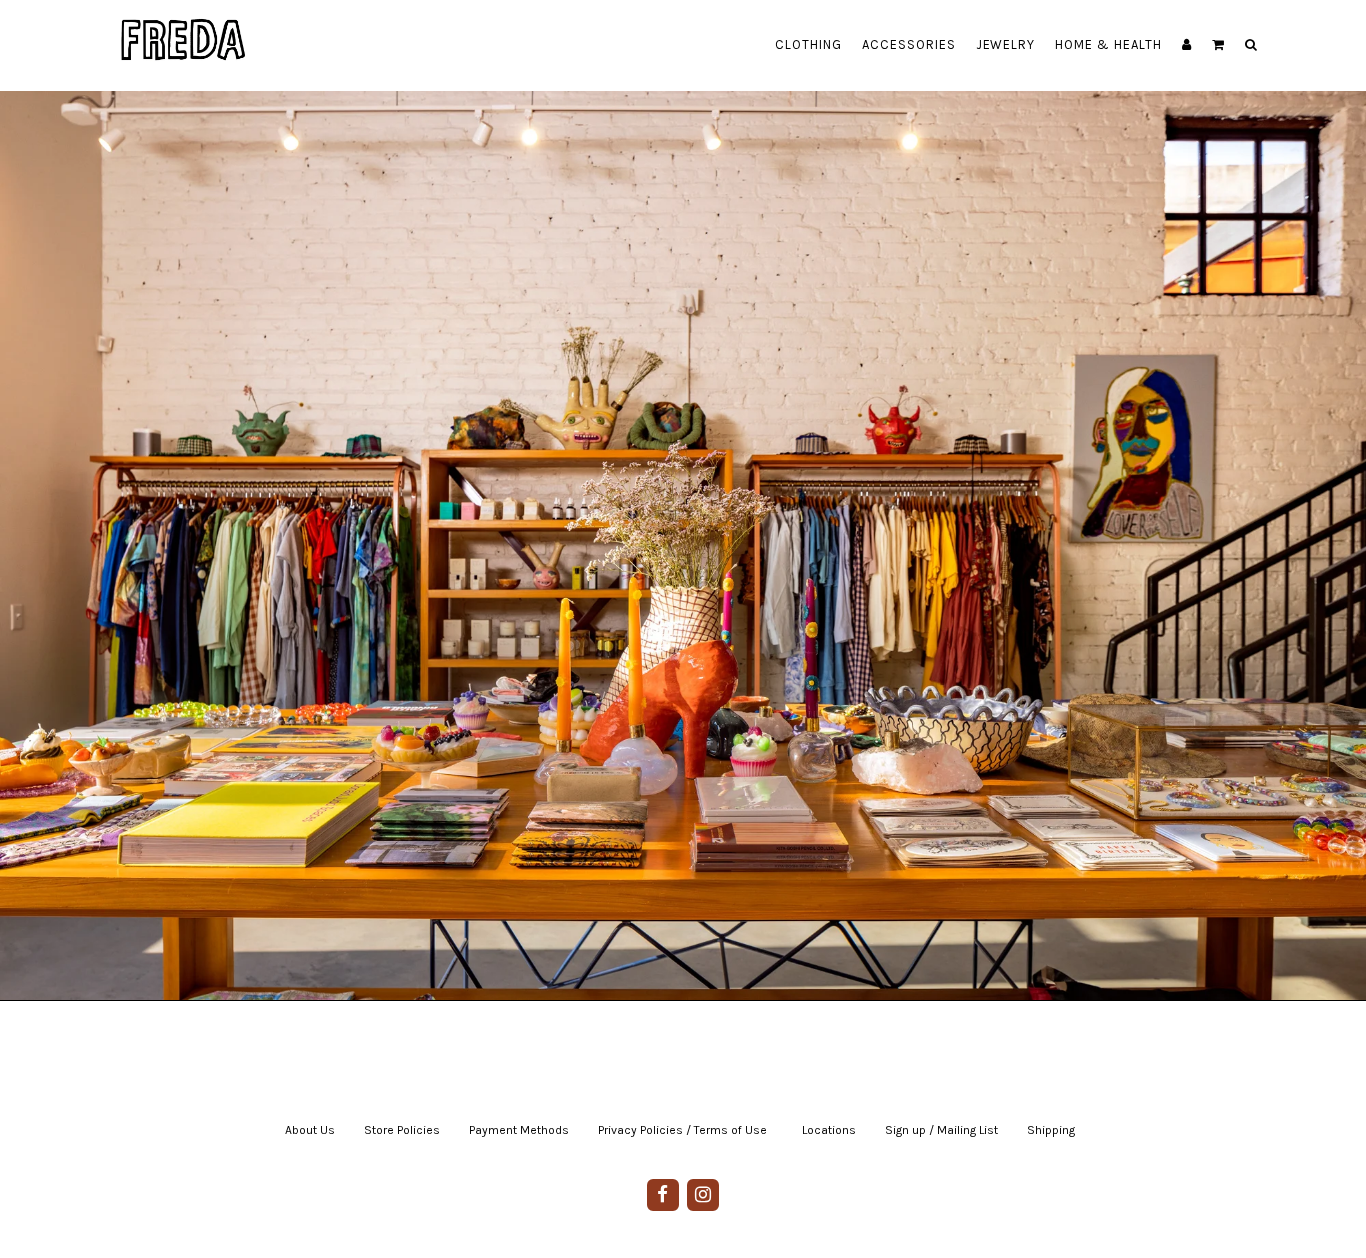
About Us (310, 1130)
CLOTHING (808, 44)
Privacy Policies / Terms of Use (682, 1130)
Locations (829, 1130)
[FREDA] (184, 25)
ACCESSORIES (909, 44)
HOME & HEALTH (1108, 44)
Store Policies (402, 1130)
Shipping (1051, 1130)
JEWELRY (1006, 44)
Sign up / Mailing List (941, 1130)
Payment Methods (519, 1130)
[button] (1218, 45)
